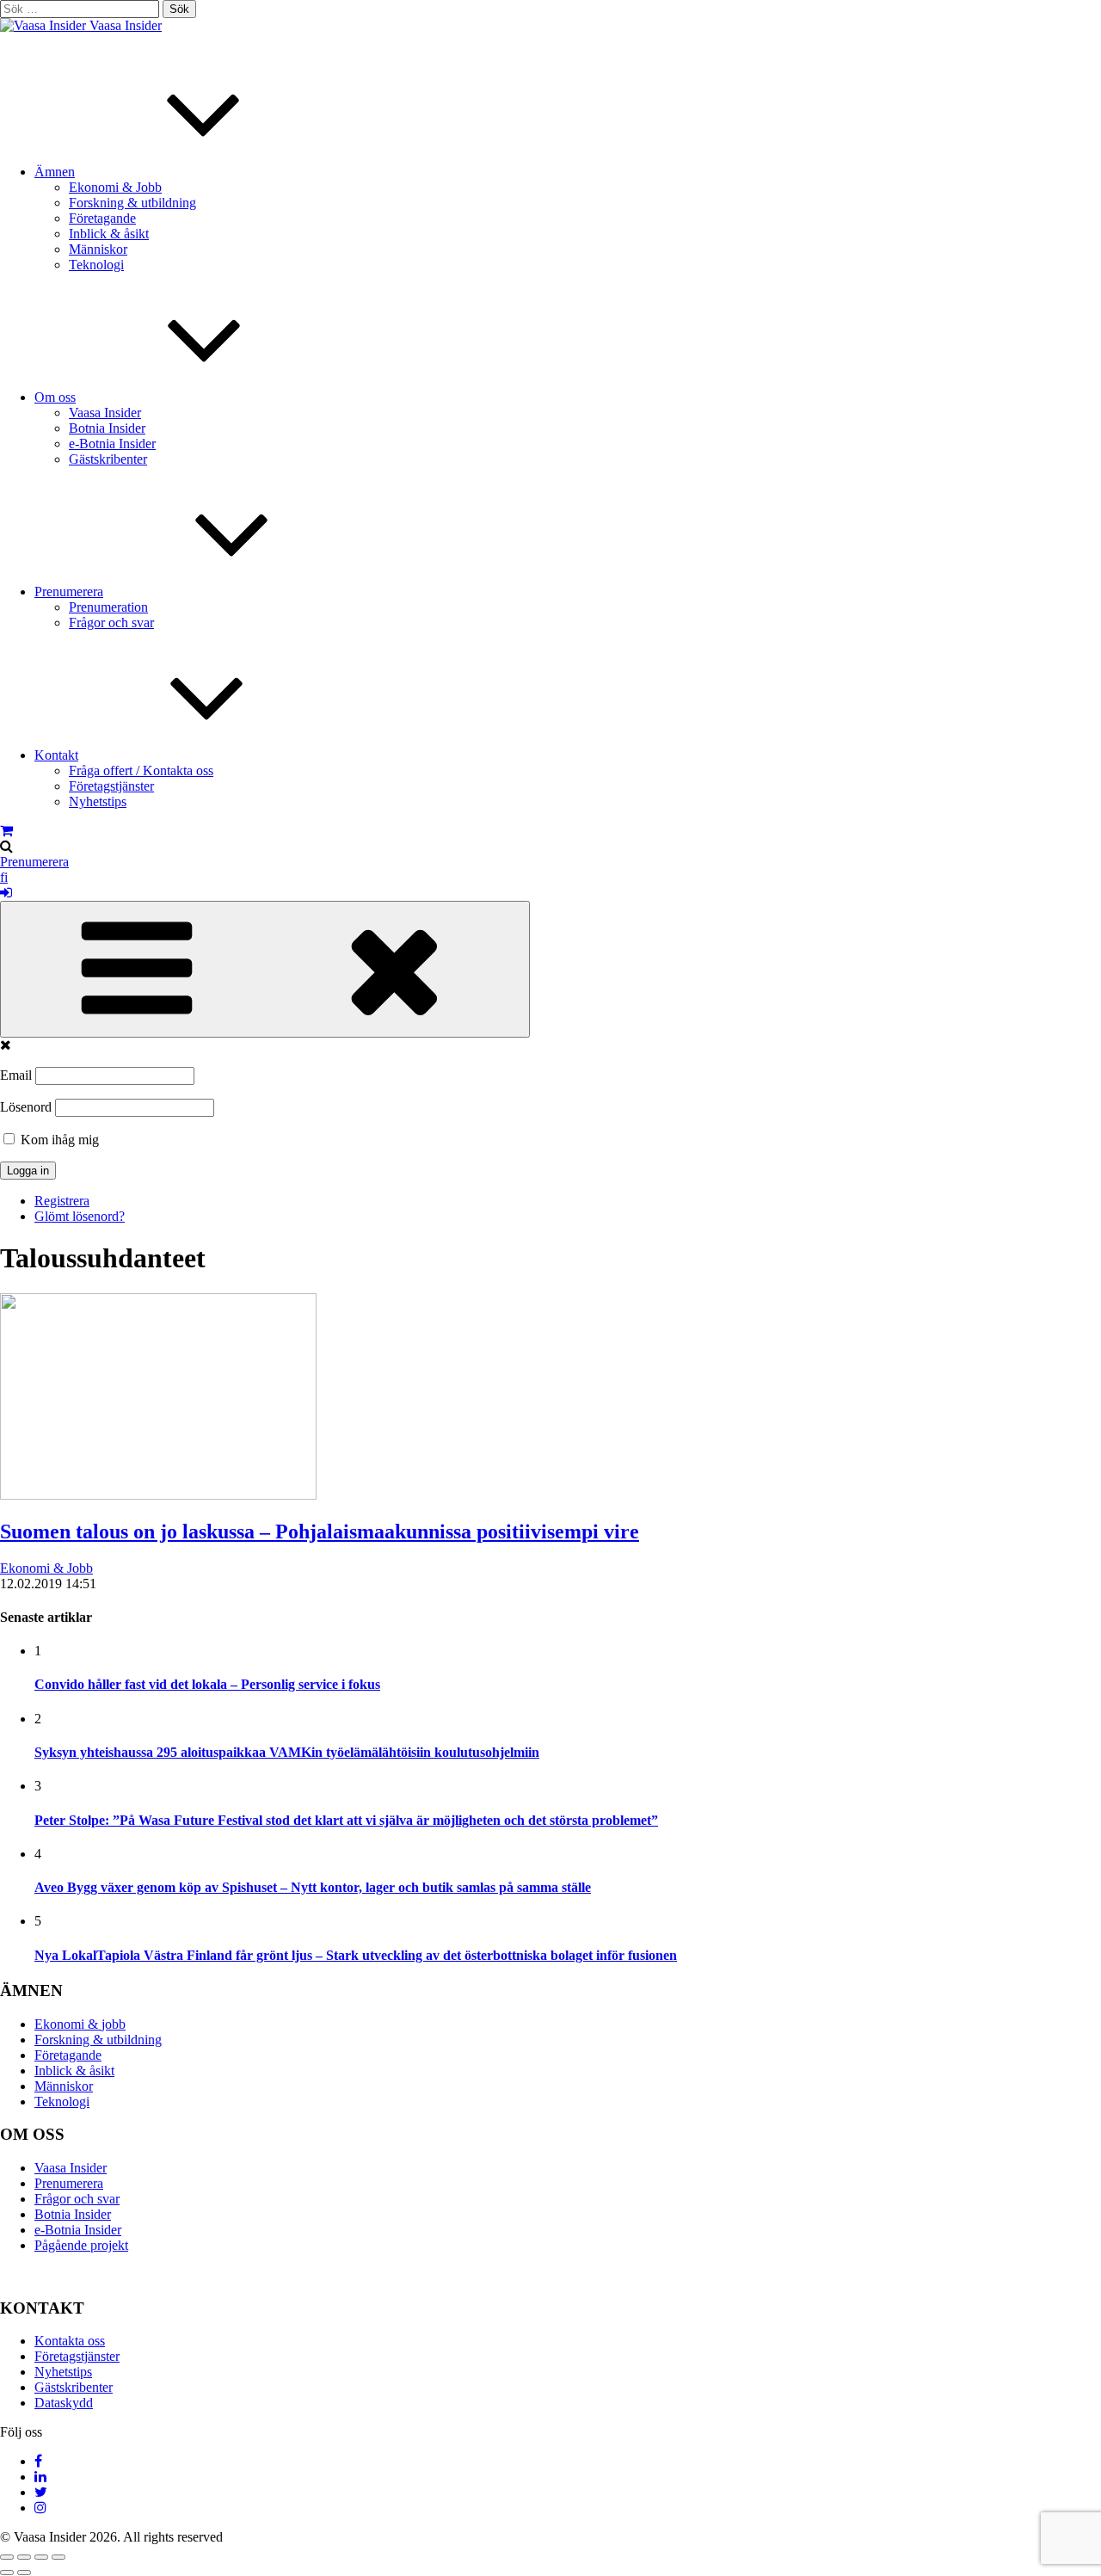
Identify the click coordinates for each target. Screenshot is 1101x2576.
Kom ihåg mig (58, 1140)
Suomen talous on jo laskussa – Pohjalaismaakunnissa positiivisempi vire (320, 1531)
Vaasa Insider (126, 25)
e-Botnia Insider (112, 444)
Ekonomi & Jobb (115, 187)
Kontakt (56, 755)
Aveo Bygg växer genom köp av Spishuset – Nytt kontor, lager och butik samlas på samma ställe (313, 1887)
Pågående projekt (81, 2245)
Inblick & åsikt (109, 234)
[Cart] (6, 831)
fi (4, 877)
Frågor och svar (111, 622)
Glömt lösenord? (80, 1216)
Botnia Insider (107, 428)
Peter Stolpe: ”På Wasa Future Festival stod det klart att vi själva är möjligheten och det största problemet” (346, 1820)
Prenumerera (69, 592)
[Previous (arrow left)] (7, 2573)
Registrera (62, 1201)
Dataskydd (64, 2403)
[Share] (24, 2557)
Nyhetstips (98, 801)
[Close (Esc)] (7, 2557)
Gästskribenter (108, 459)
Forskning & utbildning (132, 203)
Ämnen (55, 172)
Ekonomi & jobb (80, 2024)
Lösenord (26, 1107)
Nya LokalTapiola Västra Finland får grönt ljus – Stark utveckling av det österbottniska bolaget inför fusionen (356, 1955)
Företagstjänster (111, 786)
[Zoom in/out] (58, 2557)
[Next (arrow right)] (24, 2573)
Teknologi (96, 265)
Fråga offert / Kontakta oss (141, 770)
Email (16, 1075)
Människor (98, 249)
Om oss (55, 397)
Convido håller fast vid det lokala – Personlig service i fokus (207, 1684)
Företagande (102, 218)
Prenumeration (108, 607)
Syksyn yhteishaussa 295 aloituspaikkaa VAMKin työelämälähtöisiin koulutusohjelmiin (287, 1752)
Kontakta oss (70, 2341)
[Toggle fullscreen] (41, 2557)
